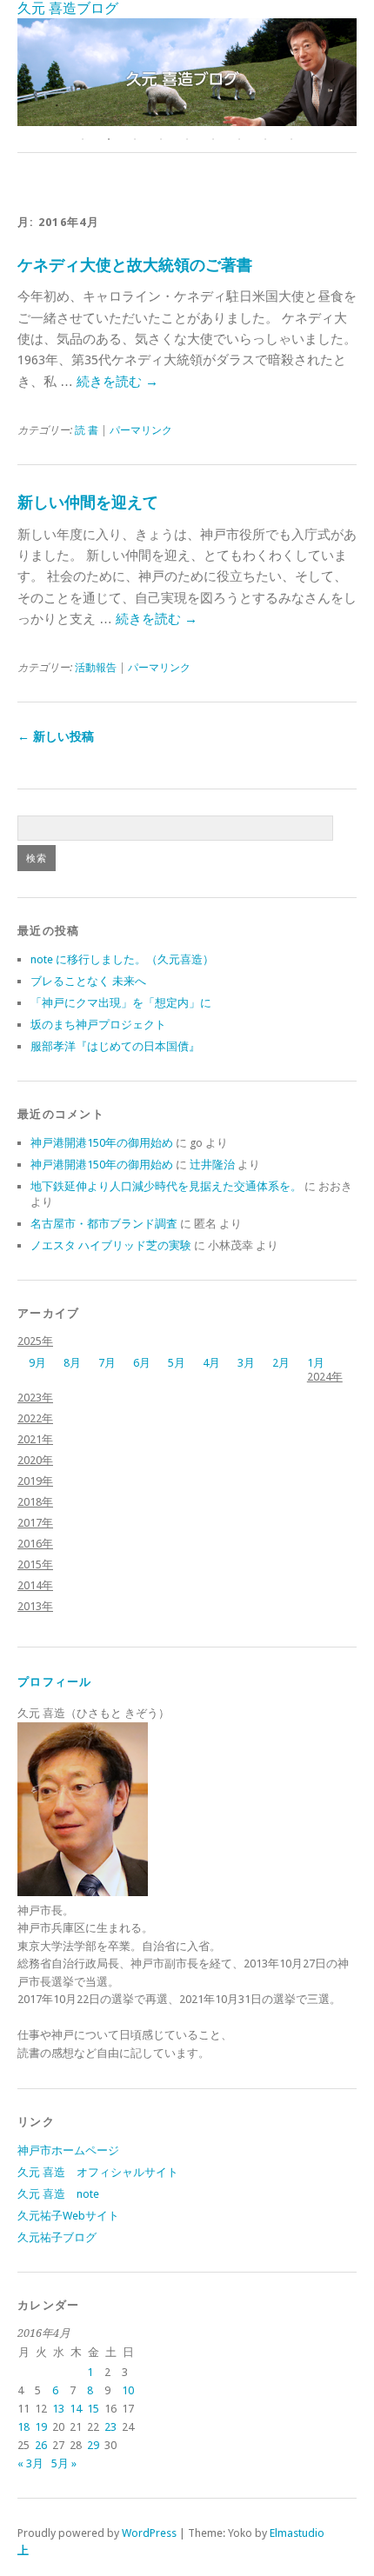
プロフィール (55, 1682)
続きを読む (117, 382)
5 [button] (187, 139)
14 (76, 2409)
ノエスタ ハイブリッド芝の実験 (111, 1245)
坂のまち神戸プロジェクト (98, 1025)
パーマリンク (141, 430)
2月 (281, 1363)
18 (23, 2427)
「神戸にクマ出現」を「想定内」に (121, 1003)
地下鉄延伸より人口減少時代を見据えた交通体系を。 (166, 1186)
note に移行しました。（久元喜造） (122, 959)
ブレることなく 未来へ (88, 981)
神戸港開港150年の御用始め (102, 1143)
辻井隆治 (212, 1165)
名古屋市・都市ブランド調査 (104, 1224)
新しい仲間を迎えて (88, 502)
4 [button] (161, 139)
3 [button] (135, 139)
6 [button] (213, 139)
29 (93, 2445)
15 (93, 2409)
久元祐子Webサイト (68, 2216)
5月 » (64, 2463)
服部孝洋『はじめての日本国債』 (115, 1046)
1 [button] (83, 139)
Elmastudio (297, 2533)
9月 (37, 1363)
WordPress (149, 2533)
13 (58, 2409)
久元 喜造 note (58, 2194)
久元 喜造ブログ (68, 8)
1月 (316, 1363)
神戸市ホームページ (68, 2150)
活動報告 (96, 668)
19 (41, 2427)
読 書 (87, 430)
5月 (177, 1363)
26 (41, 2445)
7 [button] (239, 139)
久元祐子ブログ (57, 2237)
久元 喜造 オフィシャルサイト (98, 2172)
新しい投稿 (56, 736)
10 (128, 2390)
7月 (107, 1363)
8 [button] (265, 139)
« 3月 (30, 2463)
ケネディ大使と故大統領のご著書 (135, 265)
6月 (142, 1363)
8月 (72, 1363)
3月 (246, 1363)
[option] (187, 72)
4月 (211, 1363)
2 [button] (109, 139)
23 (110, 2427)
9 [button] (291, 139)
